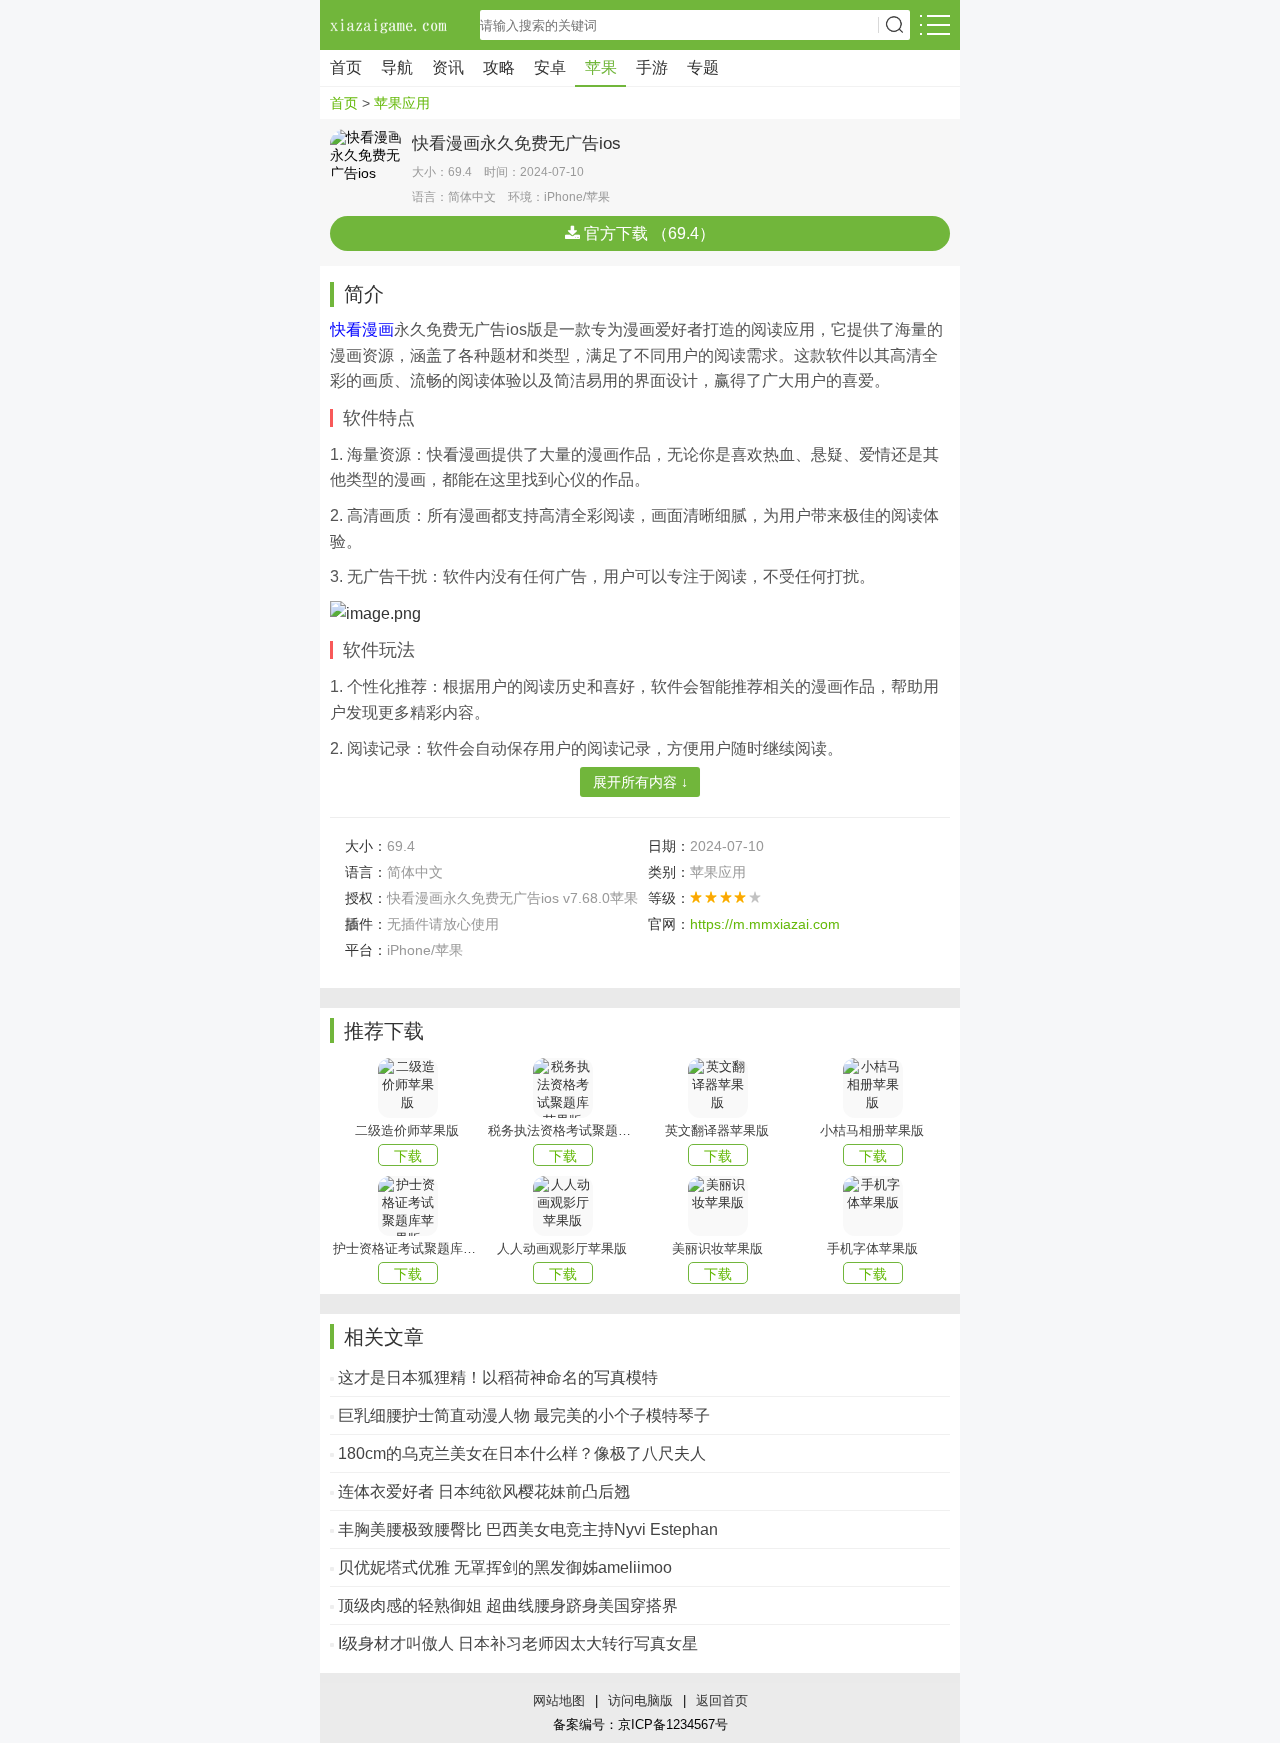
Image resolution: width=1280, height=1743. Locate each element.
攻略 (499, 67)
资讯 (448, 67)
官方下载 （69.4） (647, 233)
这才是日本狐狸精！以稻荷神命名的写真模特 (498, 1377)
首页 (346, 67)
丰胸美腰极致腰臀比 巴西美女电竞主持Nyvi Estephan (528, 1529)
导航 (397, 67)
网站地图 (559, 1700)
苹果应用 (402, 103)
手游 (652, 67)
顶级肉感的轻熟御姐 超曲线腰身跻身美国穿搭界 (508, 1605)
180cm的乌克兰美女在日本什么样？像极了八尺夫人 (522, 1453)
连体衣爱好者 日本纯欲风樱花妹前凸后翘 (484, 1491)
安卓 (550, 67)
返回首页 (722, 1700)
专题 (703, 67)
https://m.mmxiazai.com (765, 924)
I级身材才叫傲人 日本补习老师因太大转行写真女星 (518, 1643)
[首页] (390, 25)
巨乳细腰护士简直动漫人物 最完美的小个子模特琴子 (524, 1415)
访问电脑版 (640, 1700)
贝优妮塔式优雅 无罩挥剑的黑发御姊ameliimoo (505, 1567)
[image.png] (375, 612)
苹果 (601, 67)
